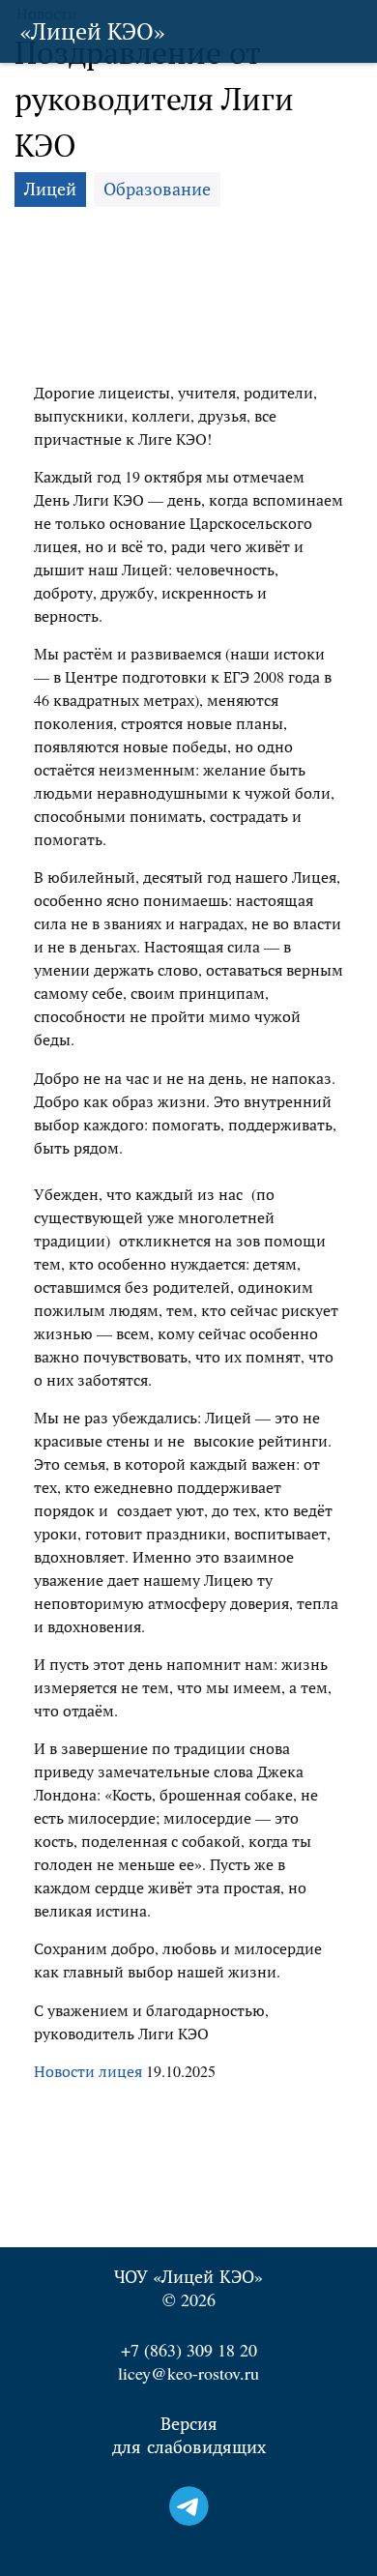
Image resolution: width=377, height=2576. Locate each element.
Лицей (50, 189)
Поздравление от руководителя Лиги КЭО (154, 98)
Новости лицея (88, 2071)
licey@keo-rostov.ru (188, 2373)
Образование (157, 189)
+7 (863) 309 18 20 (189, 2350)
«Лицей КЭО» (92, 31)
